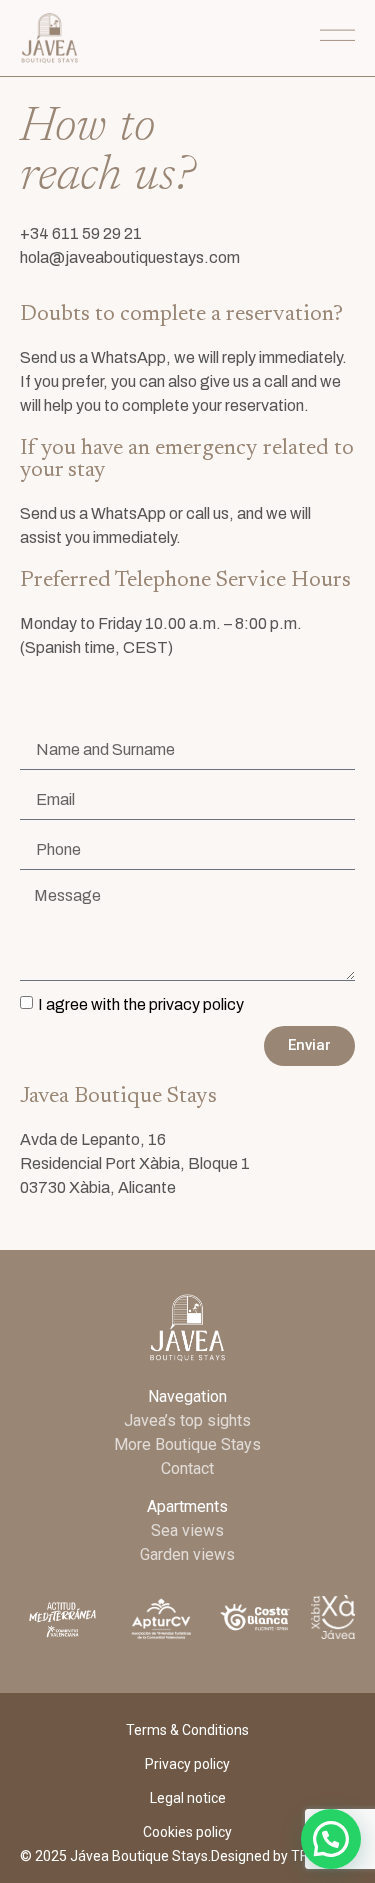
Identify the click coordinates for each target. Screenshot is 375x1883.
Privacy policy (187, 1764)
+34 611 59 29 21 (81, 233)
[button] (331, 1839)
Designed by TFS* (267, 1856)
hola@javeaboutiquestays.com (130, 257)
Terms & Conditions (187, 1730)
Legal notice (188, 1798)
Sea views (187, 1530)
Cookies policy (187, 1832)
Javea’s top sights (187, 1420)
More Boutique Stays (187, 1444)
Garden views (187, 1554)
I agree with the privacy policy (141, 1004)
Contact (187, 1468)
